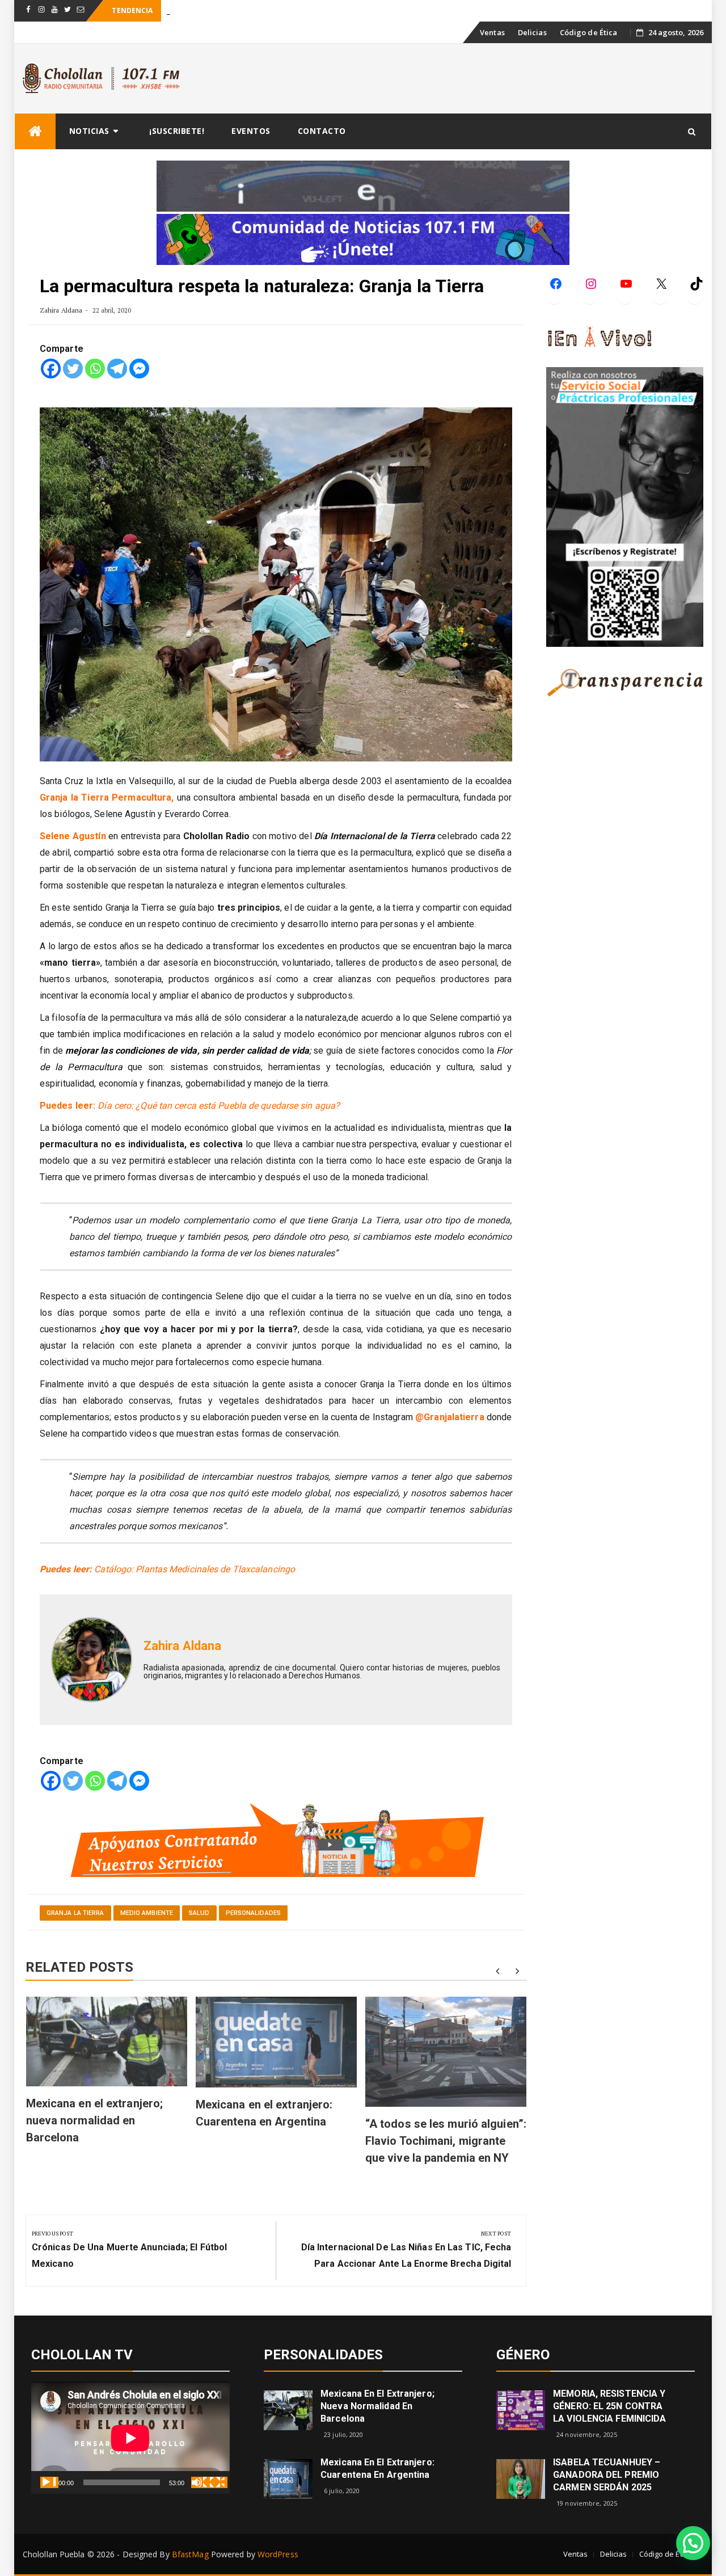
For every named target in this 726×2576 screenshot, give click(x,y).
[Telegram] (117, 369)
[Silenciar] (200, 2482)
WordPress (278, 2554)
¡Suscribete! (177, 131)
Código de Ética (589, 32)
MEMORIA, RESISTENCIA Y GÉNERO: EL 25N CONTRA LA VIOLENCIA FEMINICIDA (609, 2406)
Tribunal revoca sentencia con (216, 11)
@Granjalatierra (451, 1417)
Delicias (532, 32)
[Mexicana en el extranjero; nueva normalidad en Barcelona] (288, 2409)
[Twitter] (73, 369)
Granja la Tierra (75, 1913)
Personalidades (253, 1913)
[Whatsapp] (95, 369)
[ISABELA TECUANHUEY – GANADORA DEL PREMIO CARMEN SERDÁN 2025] (521, 2478)
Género (523, 2355)
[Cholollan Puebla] (35, 131)
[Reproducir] (49, 2482)
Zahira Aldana (61, 310)
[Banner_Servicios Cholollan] (276, 1839)
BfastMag (190, 2554)
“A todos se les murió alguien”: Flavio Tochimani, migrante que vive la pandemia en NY (446, 2141)
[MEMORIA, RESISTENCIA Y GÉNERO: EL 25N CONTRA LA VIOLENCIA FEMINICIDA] (521, 2409)
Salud (199, 1913)
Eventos (251, 131)
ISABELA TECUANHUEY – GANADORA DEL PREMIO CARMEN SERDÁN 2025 (607, 2475)
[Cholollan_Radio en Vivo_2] (363, 185)
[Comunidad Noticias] (363, 239)
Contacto (322, 131)
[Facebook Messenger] (139, 369)
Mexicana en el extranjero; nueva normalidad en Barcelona (95, 2120)
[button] (693, 2543)
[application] (130, 2438)
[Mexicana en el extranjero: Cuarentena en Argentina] (288, 2478)
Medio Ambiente (147, 1913)
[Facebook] (51, 369)
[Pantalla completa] (218, 2482)
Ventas (492, 32)
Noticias (89, 131)
